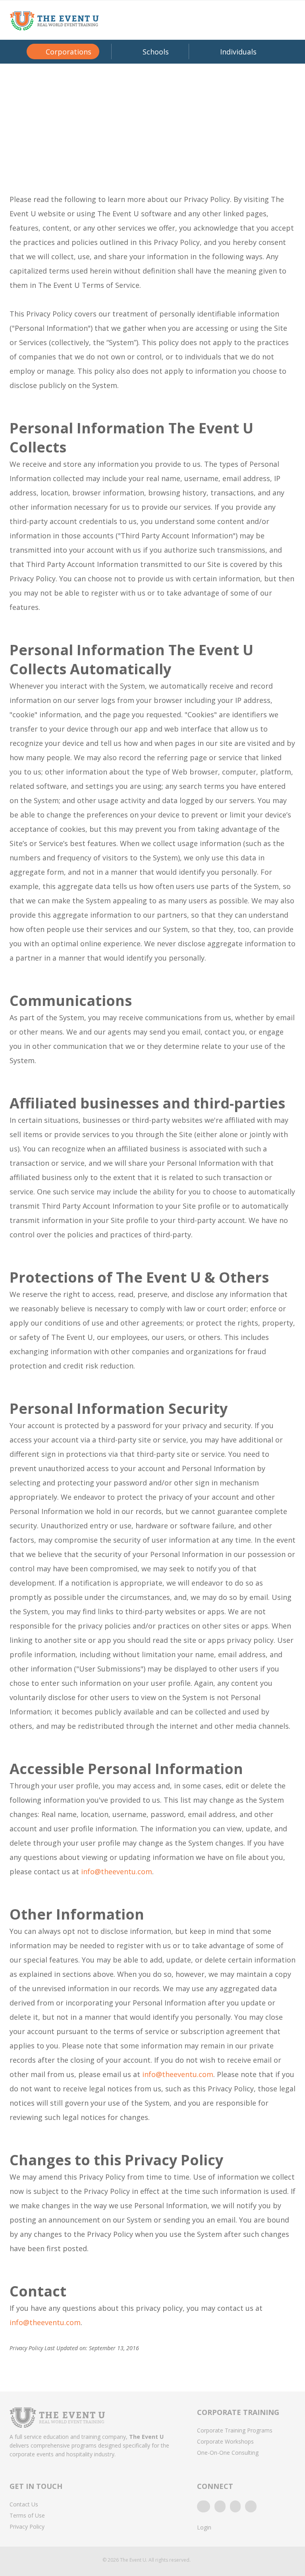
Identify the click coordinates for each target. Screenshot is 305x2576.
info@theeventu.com (117, 1871)
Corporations (69, 52)
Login (204, 2527)
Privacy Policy (27, 2526)
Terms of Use (27, 2515)
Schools (156, 52)
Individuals (238, 52)
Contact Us (24, 2504)
